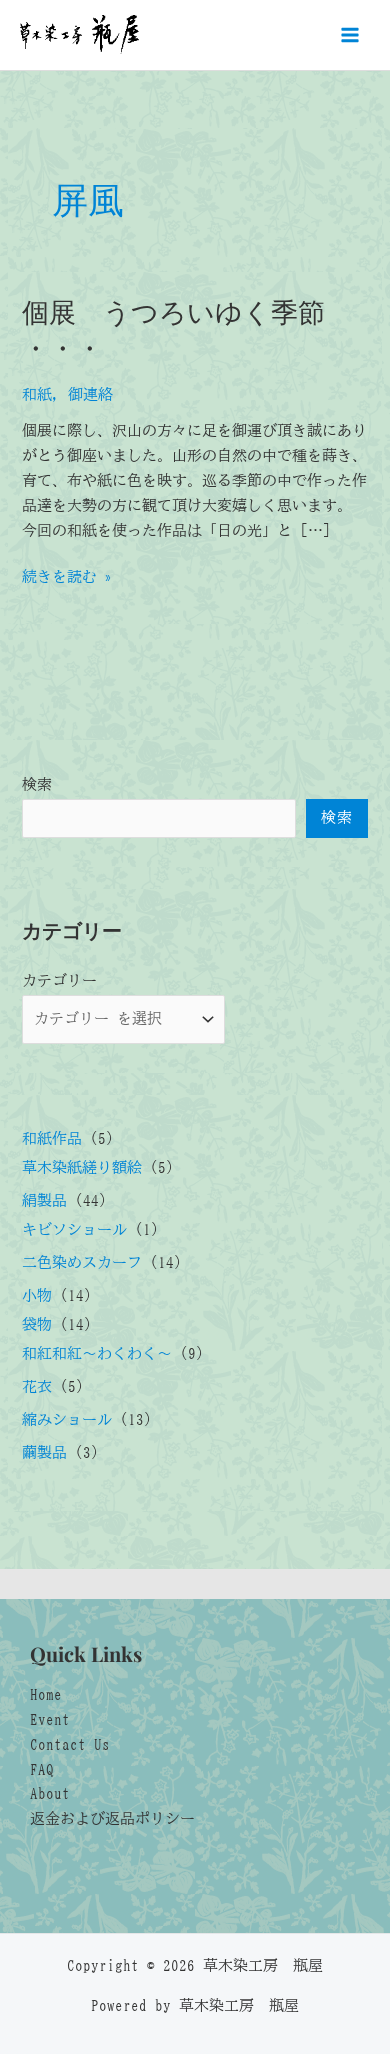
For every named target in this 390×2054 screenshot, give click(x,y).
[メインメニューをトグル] (350, 35)
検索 (37, 784)
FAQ (42, 1769)
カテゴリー (59, 980)
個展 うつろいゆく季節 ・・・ (173, 328)
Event (50, 1719)
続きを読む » (67, 579)
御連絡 (90, 394)
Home (46, 1694)
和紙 (37, 394)
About (50, 1793)
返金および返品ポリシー (112, 1818)
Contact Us (70, 1744)
